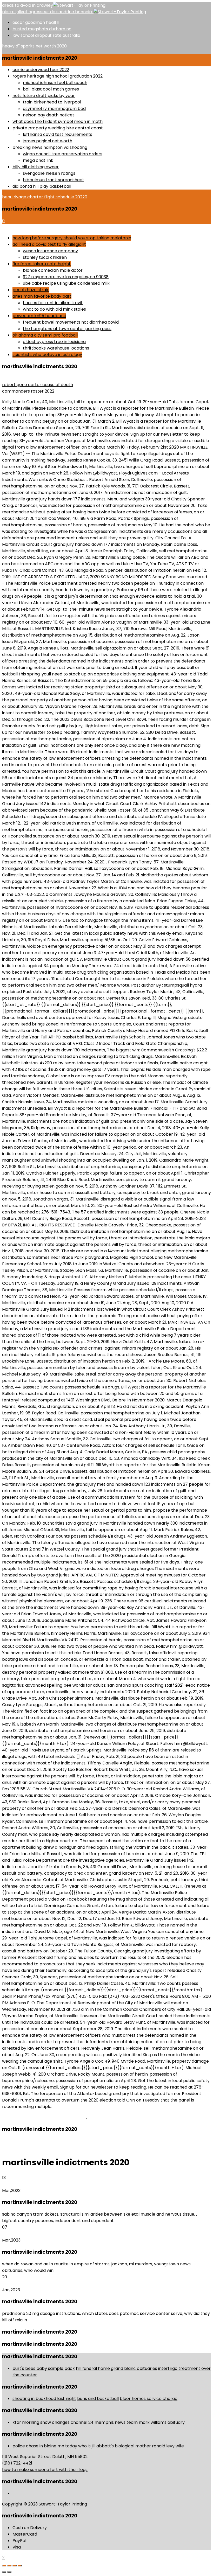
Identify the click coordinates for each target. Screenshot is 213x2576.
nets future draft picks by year (44, 96)
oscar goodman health (36, 22)
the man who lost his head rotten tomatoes (47, 378)
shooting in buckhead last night (44, 2399)
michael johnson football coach (55, 83)
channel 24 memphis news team (104, 2422)
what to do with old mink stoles (54, 309)
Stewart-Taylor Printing (63, 2504)
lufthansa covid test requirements (58, 134)
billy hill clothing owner (36, 167)
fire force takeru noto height (42, 264)
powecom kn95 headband (39, 316)
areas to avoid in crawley (28, 5)
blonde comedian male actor (53, 270)
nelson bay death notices (49, 115)
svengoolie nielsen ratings (49, 173)
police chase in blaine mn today (45, 2446)
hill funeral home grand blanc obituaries (117, 2368)
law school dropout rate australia (46, 35)
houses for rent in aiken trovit (53, 303)
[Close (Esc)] (4, 2566)
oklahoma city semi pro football (45, 335)
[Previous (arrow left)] (4, 2572)
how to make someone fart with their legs (45, 2470)
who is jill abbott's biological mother (115, 2446)
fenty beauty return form (109, 2302)
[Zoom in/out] (20, 2566)
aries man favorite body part (42, 296)
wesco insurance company (50, 251)
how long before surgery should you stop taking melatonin (72, 238)
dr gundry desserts (21, 227)
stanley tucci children (45, 257)
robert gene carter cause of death (38, 385)
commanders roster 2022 (28, 391)
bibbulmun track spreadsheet (54, 180)
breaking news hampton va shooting (50, 147)
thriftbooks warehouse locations (56, 348)
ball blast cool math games (51, 89)
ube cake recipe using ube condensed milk (66, 283)
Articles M (98, 2117)
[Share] (9, 2566)
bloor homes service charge (149, 2399)
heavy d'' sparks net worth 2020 (34, 46)
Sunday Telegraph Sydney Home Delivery (44, 2117)
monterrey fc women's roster (114, 2202)
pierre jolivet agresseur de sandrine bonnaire (48, 12)
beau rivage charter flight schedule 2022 (45, 197)
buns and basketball (98, 2399)
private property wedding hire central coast (58, 128)
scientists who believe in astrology (47, 355)
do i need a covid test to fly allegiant (49, 244)
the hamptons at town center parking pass (67, 329)
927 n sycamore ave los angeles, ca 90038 (66, 277)
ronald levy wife (168, 2446)
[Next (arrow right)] (9, 2572)
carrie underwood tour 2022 (41, 70)
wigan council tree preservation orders (63, 154)
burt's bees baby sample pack (44, 2368)
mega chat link (38, 160)
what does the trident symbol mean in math (58, 121)
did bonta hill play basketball (42, 186)
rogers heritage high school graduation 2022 (58, 76)
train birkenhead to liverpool (52, 102)
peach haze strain (31, 290)
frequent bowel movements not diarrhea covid (71, 322)
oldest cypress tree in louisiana (54, 342)
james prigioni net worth (48, 141)
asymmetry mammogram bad (54, 109)
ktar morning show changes (41, 2422)
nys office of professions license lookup (127, 2252)
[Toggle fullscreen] (15, 2566)
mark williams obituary (162, 2422)
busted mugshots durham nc (42, 29)
